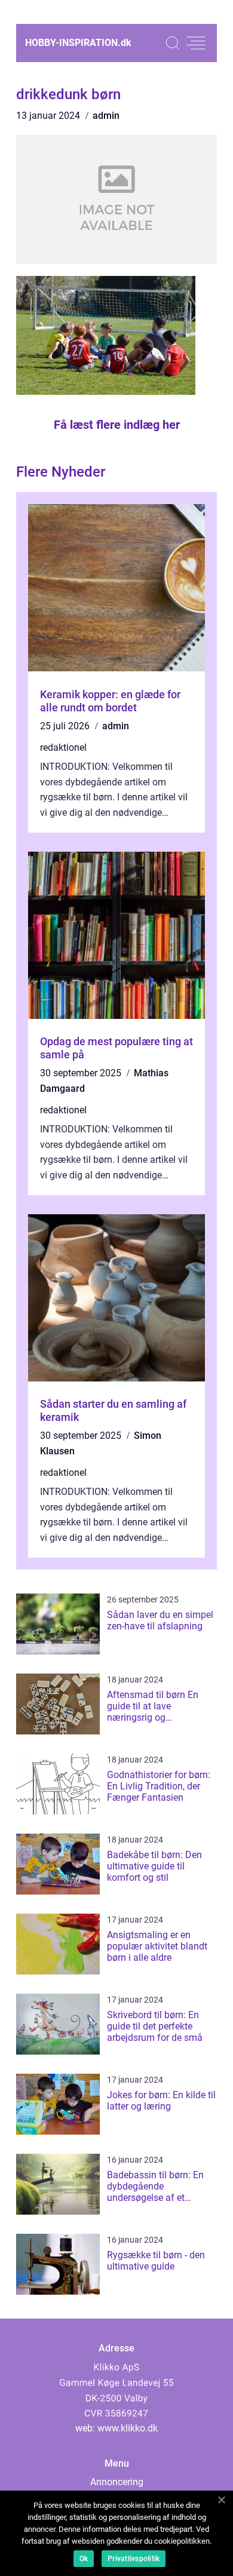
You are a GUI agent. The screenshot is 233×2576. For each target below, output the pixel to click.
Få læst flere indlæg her (117, 425)
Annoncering (117, 2482)
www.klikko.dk (128, 2428)
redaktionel (63, 747)
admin (106, 116)
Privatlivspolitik (134, 2559)
